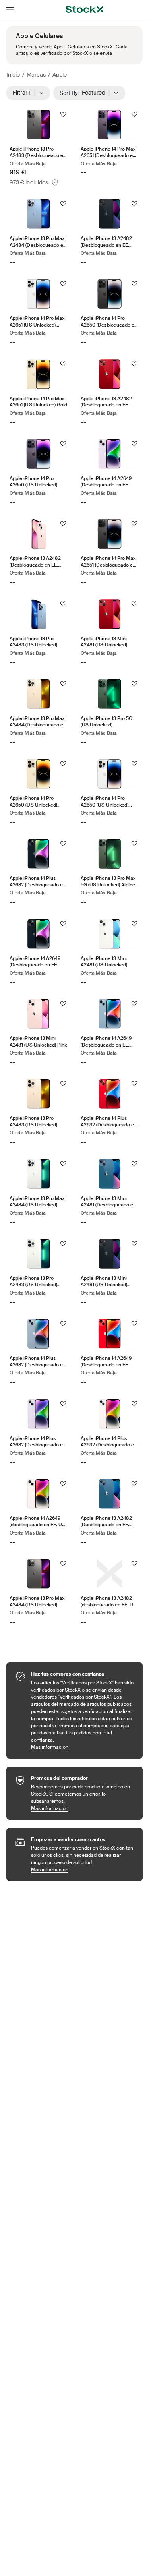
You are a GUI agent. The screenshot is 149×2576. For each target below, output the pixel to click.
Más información (83, 1747)
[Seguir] (63, 114)
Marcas (36, 75)
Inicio (13, 75)
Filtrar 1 (24, 93)
